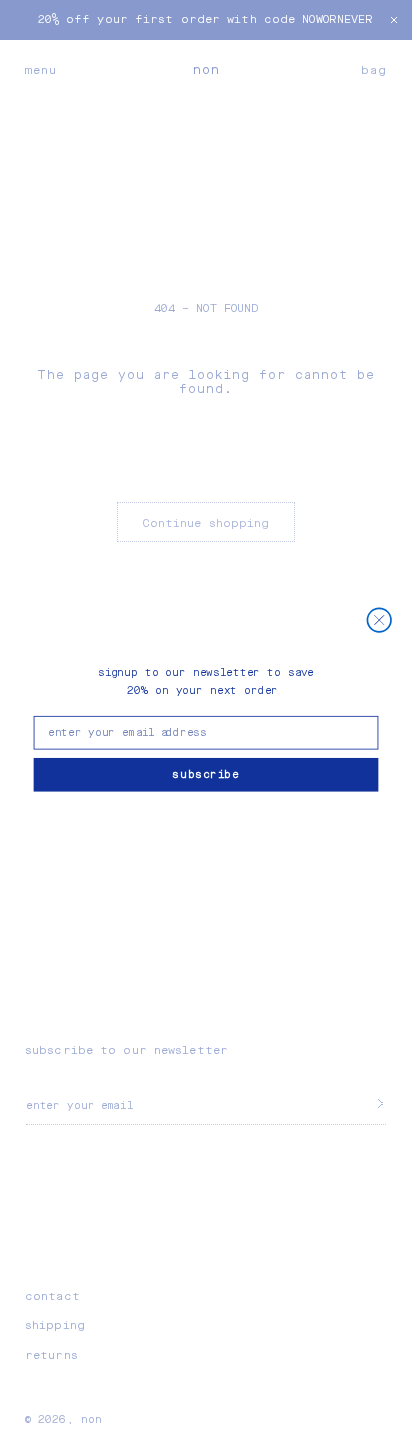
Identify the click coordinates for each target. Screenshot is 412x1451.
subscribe (205, 774)
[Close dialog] (379, 620)
